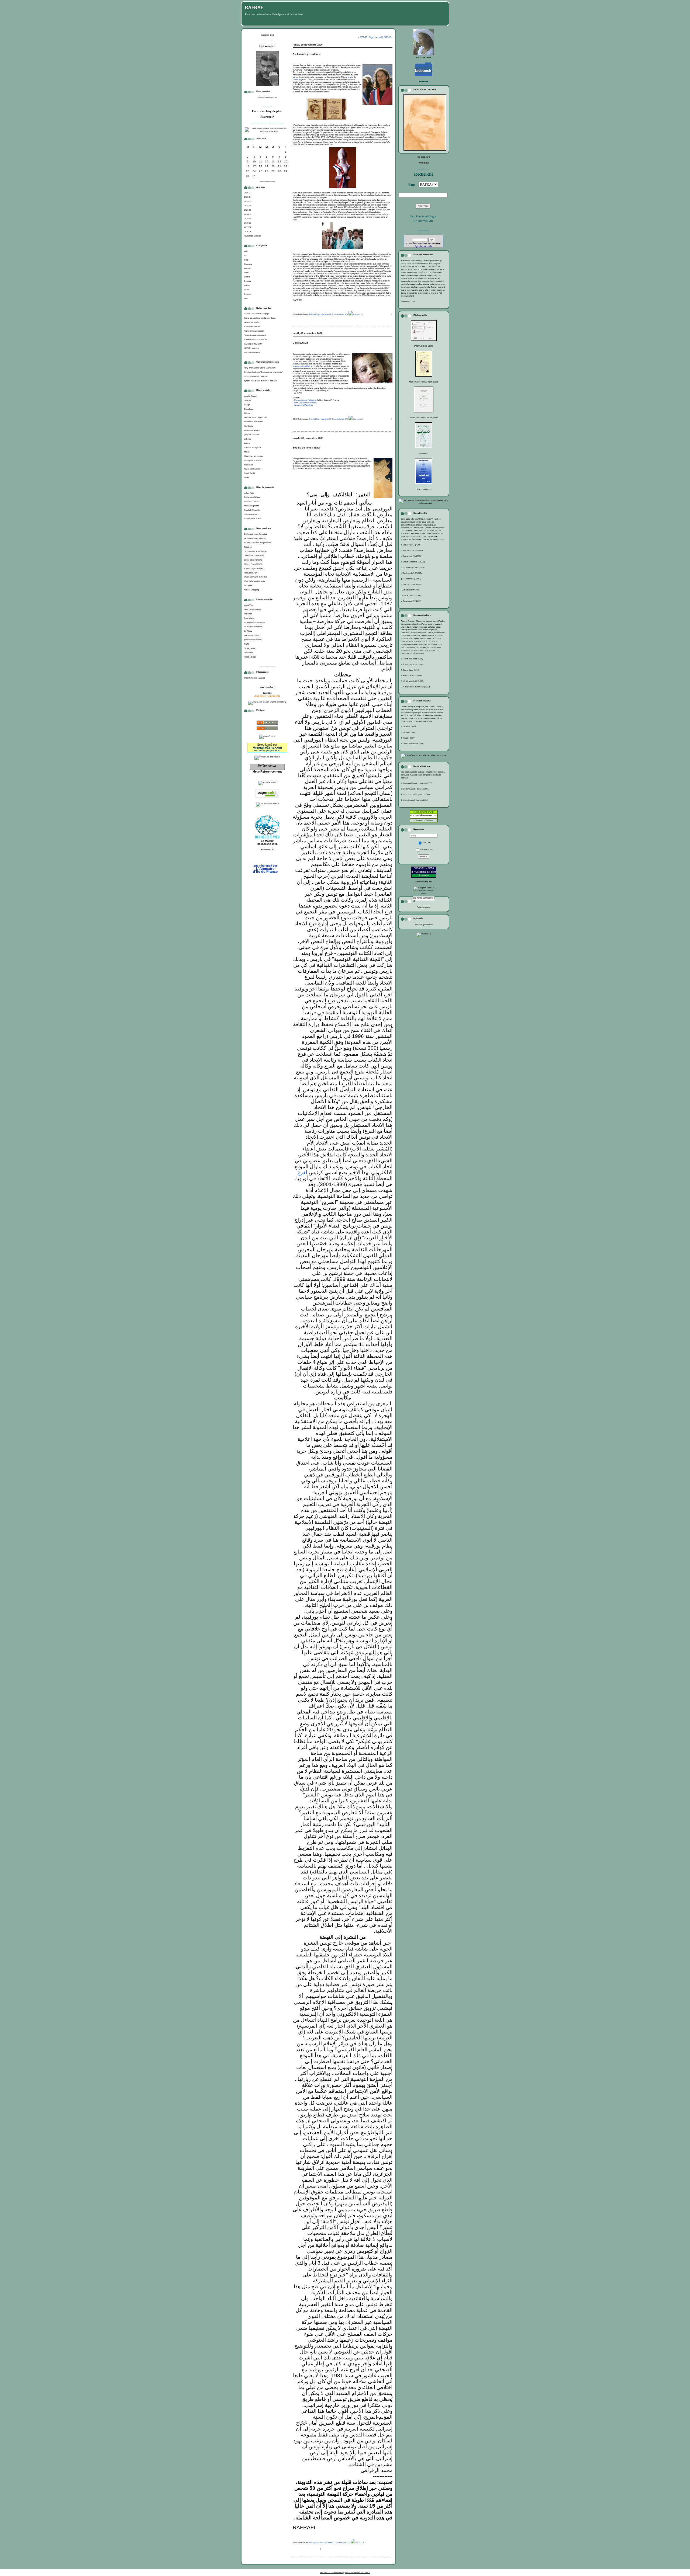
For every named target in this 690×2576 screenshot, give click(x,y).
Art (245, 255)
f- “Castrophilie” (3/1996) (411, 573)
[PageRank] (267, 798)
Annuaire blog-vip (424, 882)
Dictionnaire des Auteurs (255, 538)
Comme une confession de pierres (424, 418)
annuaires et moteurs (424, 820)
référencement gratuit (424, 812)
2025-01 (248, 201)
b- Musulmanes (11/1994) (412, 550)
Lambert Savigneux (253, 448)
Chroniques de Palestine (305, 400)
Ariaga (247, 405)
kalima (247, 443)
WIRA (247, 477)
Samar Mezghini (251, 514)
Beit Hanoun (300, 343)
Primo (247, 290)
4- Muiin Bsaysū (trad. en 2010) (414, 800)
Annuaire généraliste (424, 925)
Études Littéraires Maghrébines (258, 543)
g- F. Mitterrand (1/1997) (411, 579)
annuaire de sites (421, 898)
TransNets (249, 653)
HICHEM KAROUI (252, 430)
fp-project (248, 547)
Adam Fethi (249, 493)
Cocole (247, 413)
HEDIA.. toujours (251, 348)
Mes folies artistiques (254, 456)
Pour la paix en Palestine (305, 403)
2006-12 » (388, 37)
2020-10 (248, 210)
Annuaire (424, 875)
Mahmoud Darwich (252, 352)
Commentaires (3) (339, 419)
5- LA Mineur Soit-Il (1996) (412, 681)
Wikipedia (249, 585)
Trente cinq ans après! (254, 331)
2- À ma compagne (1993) (412, 664)
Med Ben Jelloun (252, 501)
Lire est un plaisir (252, 635)
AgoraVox (249, 605)
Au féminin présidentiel (307, 54)
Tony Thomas (250, 368)
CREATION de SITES (424, 868)
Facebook (357, 314)
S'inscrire (426, 842)
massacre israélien (301, 366)
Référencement (424, 907)
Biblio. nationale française (256, 534)
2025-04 (248, 197)
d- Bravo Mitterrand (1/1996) (413, 562)
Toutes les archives (253, 236)
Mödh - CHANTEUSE (253, 564)
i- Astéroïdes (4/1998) (410, 590)
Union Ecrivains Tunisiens (256, 577)
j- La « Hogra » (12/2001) (411, 595)
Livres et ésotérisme (253, 560)
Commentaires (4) (339, 314)
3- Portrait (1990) (408, 738)
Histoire (248, 268)
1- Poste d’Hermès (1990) (412, 659)
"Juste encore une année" (255, 335)
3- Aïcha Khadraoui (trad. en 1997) (416, 795)
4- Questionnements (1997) (413, 744)
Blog (246, 260)
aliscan (247, 400)
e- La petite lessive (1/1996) (413, 567)
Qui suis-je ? (267, 46)
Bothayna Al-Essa (252, 497)
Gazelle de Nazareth (253, 344)
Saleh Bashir (250, 473)
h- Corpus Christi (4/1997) (412, 584)
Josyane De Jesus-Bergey (256, 551)
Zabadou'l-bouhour (424, 489)
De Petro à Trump (252, 322)
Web (246, 298)
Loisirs (247, 277)
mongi (247, 376)
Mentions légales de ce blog (358, 2572)
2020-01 (248, 214)
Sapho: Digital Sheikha (254, 569)
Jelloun (247, 439)
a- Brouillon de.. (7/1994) (411, 545)
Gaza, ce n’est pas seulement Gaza (260, 318)
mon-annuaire (432, 243)
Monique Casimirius (253, 460)
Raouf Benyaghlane (253, 469)
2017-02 (248, 227)
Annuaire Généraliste (267, 696)
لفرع (302, 1172)
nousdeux (249, 465)
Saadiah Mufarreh (252, 510)
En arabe (248, 264)
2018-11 (248, 219)
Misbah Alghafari (252, 506)
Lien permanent (323, 314)
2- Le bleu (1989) (408, 732)
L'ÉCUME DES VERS (424, 346)
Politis (247, 285)
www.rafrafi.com (408, 301)
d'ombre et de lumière (253, 422)
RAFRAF (254, 7)
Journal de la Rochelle (254, 556)
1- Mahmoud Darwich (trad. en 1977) (416, 783)
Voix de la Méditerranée (255, 581)
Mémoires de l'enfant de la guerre (424, 382)
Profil (246, 644)
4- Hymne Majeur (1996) (411, 675)
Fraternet (248, 614)
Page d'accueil (375, 37)
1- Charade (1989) (408, 727)
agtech (247, 381)
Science (248, 294)
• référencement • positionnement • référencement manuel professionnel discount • (429, 815)
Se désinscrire (427, 849)
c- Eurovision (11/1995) (411, 556)
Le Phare (248, 631)
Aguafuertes (424, 453)
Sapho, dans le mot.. (253, 519)
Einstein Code (250, 372)
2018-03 (248, 223)
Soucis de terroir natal (306, 448)
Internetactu (249, 618)
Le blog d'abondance (253, 627)
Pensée (248, 281)
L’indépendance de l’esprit (256, 340)
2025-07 (248, 193)
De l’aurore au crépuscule (255, 417)
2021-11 (248, 206)
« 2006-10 (363, 37)
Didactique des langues (255, 678)
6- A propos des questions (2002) (415, 687)
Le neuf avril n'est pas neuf (266, 381)
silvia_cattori (250, 648)
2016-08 (248, 232)
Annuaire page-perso (267, 750)
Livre (246, 272)
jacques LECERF (252, 435)
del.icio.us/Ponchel (253, 609)
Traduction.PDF (251, 573)
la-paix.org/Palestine (303, 405)
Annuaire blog (267, 35)
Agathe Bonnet (251, 396)
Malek (247, 452)
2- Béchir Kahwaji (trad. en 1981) (415, 789)
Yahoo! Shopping (252, 590)
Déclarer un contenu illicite (332, 2572)
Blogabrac (249, 409)
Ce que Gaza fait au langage (257, 314)
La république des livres (255, 622)
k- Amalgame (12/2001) (411, 601)
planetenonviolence (253, 640)
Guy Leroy (249, 426)
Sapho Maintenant (252, 327)
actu (246, 251)
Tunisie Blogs (250, 657)
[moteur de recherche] (267, 858)
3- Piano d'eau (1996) (410, 670)
